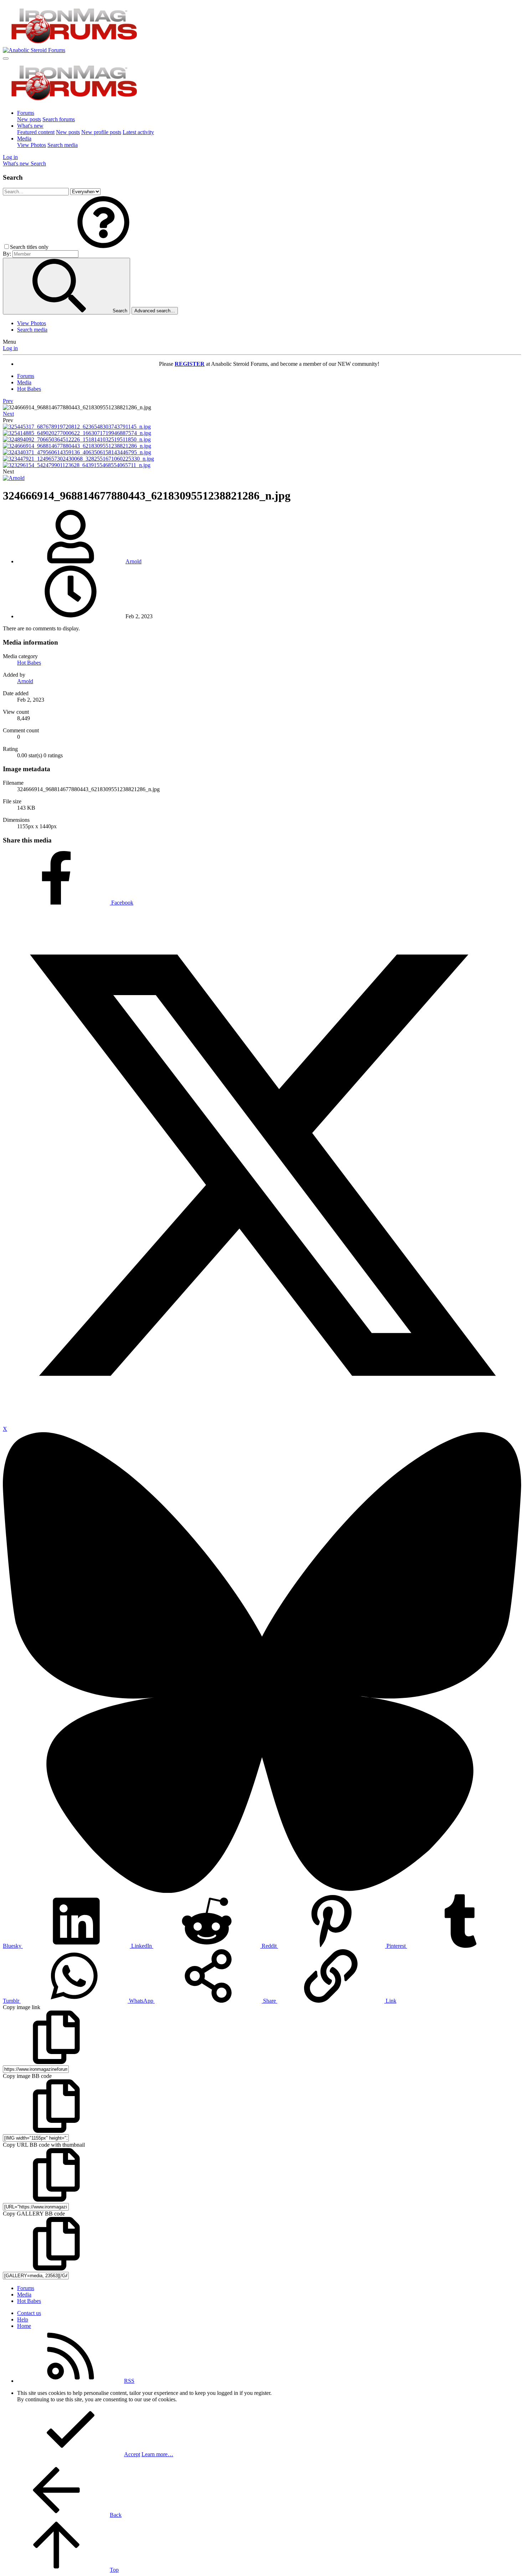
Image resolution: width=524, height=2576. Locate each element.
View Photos (32, 145)
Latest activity (138, 132)
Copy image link (22, 2007)
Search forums (59, 119)
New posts (29, 119)
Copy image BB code (27, 2076)
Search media (63, 145)
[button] (103, 247)
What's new (30, 126)
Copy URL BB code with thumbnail (44, 2145)
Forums (26, 113)
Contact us (29, 2313)
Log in (10, 348)
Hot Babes (29, 663)
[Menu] (6, 58)
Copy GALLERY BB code (34, 2214)
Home (24, 2326)
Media (24, 139)
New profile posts (101, 132)
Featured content (36, 132)
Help (23, 2319)
